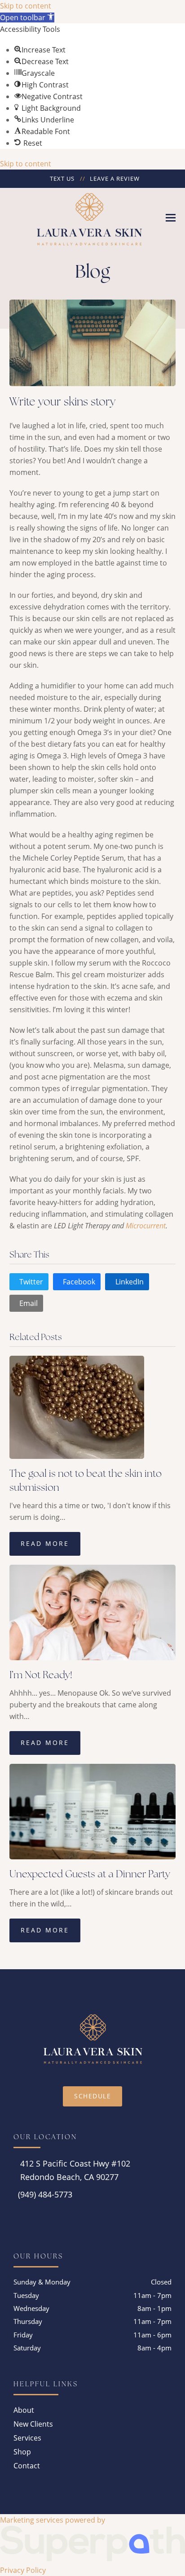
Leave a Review (115, 178)
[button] (27, 17)
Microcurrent (146, 1226)
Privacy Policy (23, 2570)
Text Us (62, 178)
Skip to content (26, 6)
